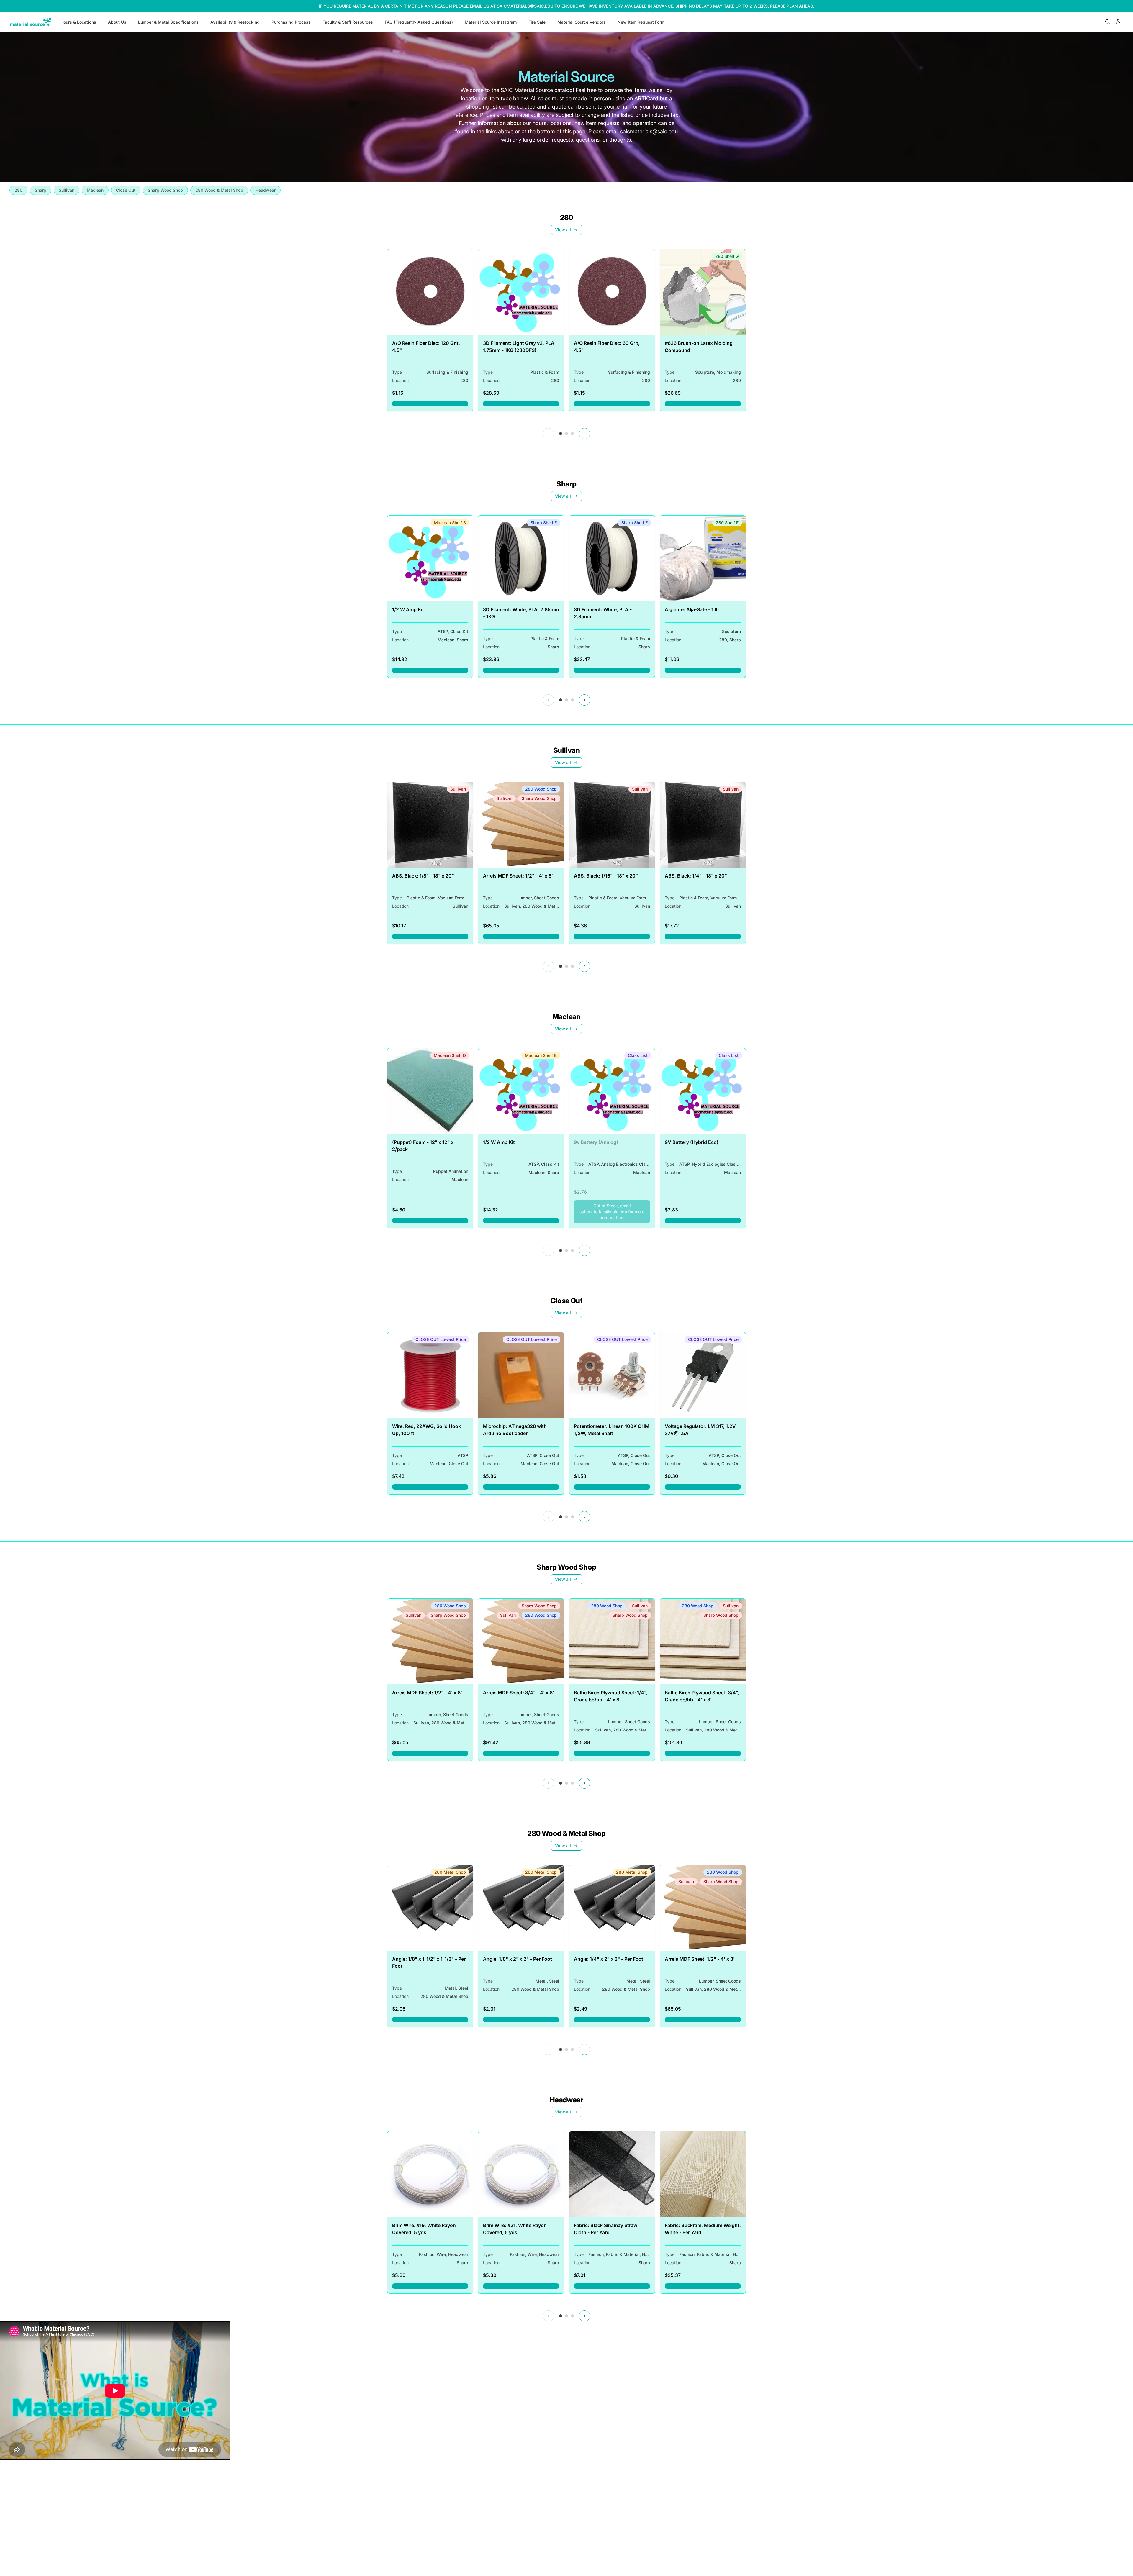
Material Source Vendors (582, 22)
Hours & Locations (78, 22)
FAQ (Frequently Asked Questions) (419, 22)
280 (566, 218)
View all (563, 230)
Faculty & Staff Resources (348, 22)
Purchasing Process (291, 22)
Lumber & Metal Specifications (168, 22)
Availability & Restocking (235, 22)
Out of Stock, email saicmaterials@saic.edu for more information (615, 1212)
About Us (117, 22)
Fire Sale (537, 22)
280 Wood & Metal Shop (566, 1833)
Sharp (566, 484)
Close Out (567, 1301)
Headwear (566, 2100)
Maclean (566, 1017)
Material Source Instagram (491, 22)
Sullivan (566, 750)
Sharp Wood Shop (566, 1567)
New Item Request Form (641, 22)
